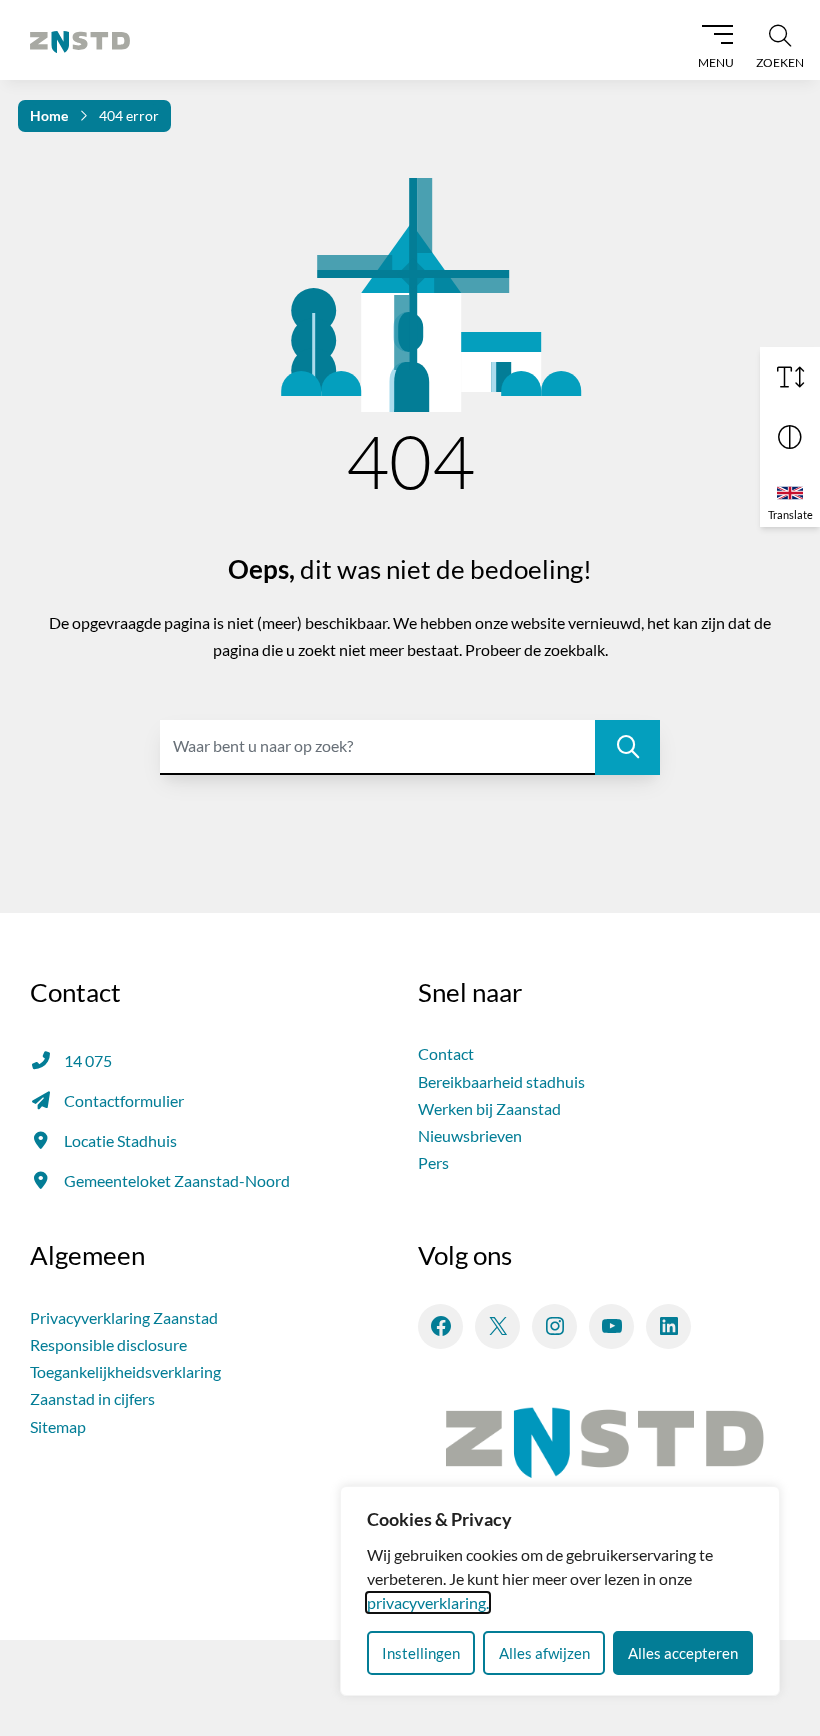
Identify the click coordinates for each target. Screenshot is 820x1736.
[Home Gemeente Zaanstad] (80, 39)
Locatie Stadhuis (120, 1140)
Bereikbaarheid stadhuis (501, 1081)
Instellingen (421, 1653)
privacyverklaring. (428, 1602)
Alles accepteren (683, 1653)
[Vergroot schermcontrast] (790, 437)
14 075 (88, 1060)
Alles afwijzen (544, 1653)
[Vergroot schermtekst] (790, 377)
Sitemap (58, 1426)
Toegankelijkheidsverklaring (125, 1371)
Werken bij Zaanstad (489, 1108)
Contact (446, 1053)
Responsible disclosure (108, 1344)
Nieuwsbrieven (470, 1135)
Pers (433, 1162)
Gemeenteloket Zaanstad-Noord (177, 1180)
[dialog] (560, 1591)
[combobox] (410, 747)
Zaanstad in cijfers (92, 1398)
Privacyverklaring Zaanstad (124, 1317)
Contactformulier (124, 1100)
